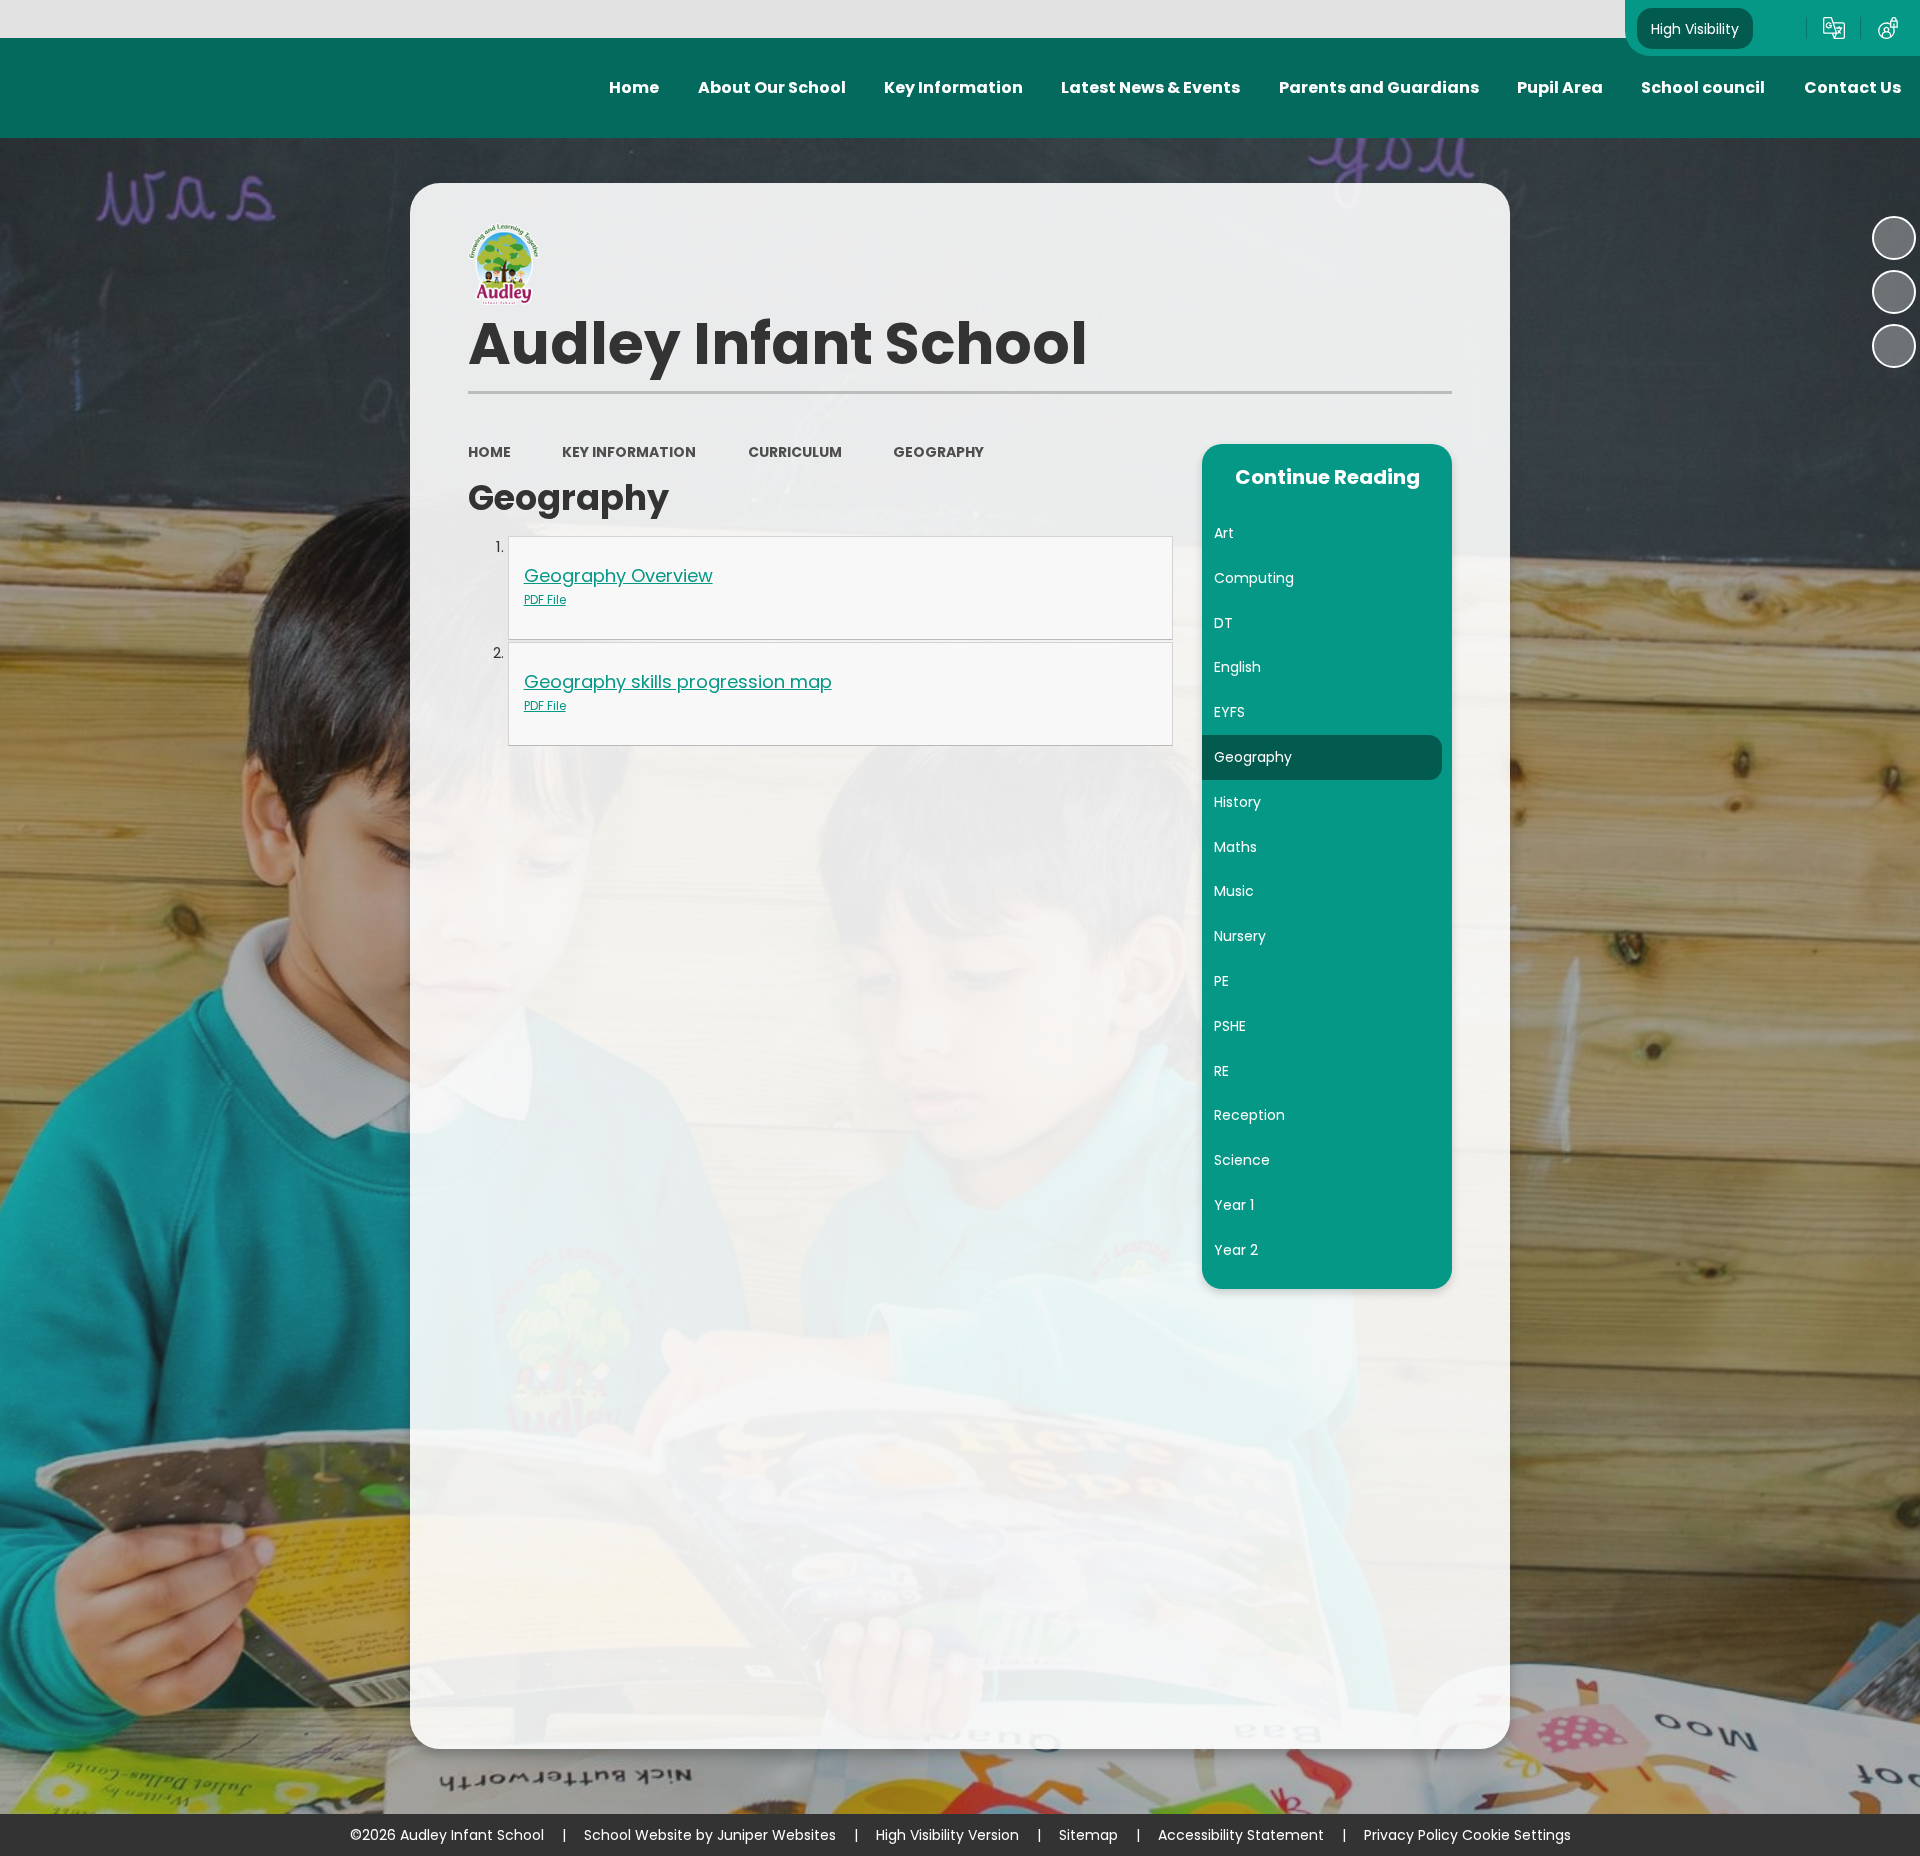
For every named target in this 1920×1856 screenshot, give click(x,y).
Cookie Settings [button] (1516, 1835)
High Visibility (1695, 28)
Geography (938, 452)
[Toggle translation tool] (1834, 28)
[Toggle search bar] (1780, 28)
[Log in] (1888, 28)
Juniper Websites (776, 1835)
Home (489, 452)
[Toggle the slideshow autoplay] (1894, 238)
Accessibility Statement (1241, 1835)
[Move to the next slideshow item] (1894, 346)
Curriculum (795, 452)
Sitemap (1088, 1835)
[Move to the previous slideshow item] (1894, 292)
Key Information (629, 452)
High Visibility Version (947, 1835)
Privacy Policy (1411, 1835)
